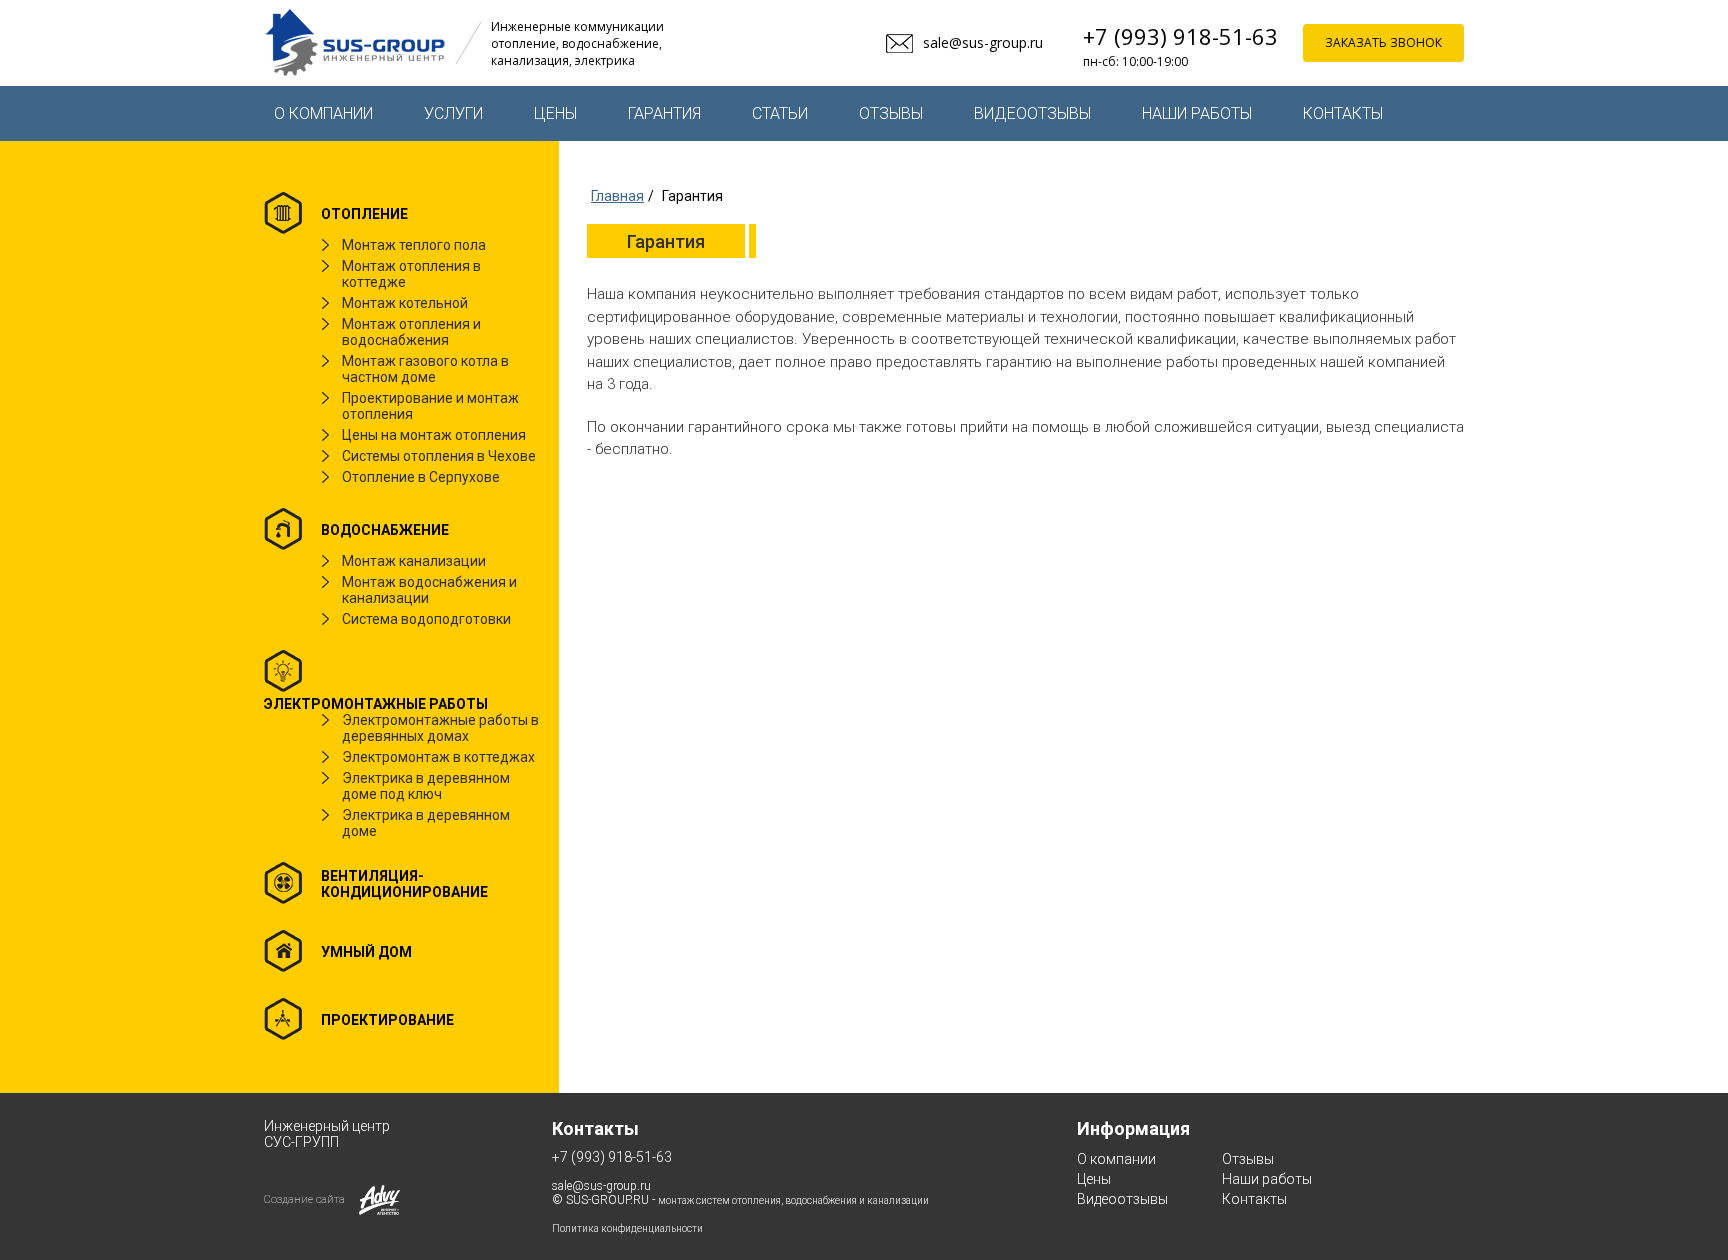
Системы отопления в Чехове (439, 456)
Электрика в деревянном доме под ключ (426, 786)
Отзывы (891, 113)
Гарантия (664, 113)
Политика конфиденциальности (627, 1228)
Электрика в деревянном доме (426, 823)
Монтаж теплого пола (414, 245)
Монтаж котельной (405, 303)
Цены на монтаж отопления (434, 435)
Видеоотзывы (1032, 113)
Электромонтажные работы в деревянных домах (440, 728)
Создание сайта (304, 1199)
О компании (323, 113)
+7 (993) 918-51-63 (1180, 36)
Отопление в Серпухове (421, 477)
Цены (555, 113)
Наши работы (1197, 113)
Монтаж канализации (414, 561)
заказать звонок (1383, 42)
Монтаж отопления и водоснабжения (411, 332)
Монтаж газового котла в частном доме (425, 369)
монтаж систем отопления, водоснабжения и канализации (793, 1200)
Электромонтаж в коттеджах (438, 757)
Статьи (780, 113)
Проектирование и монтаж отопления (430, 406)
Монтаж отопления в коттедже (411, 274)
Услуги (453, 113)
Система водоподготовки (426, 619)
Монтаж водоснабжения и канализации (429, 590)
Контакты (1343, 113)
